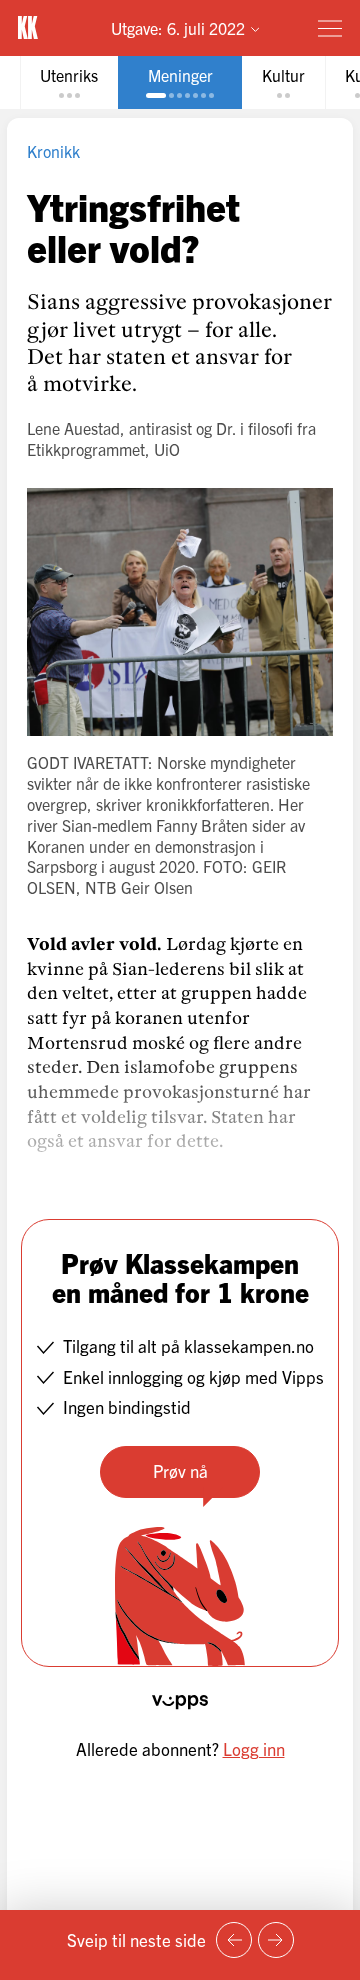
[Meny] (330, 28)
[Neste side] (276, 1940)
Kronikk (53, 151)
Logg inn (254, 1748)
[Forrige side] (234, 1940)
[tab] (69, 82)
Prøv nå (180, 1470)
